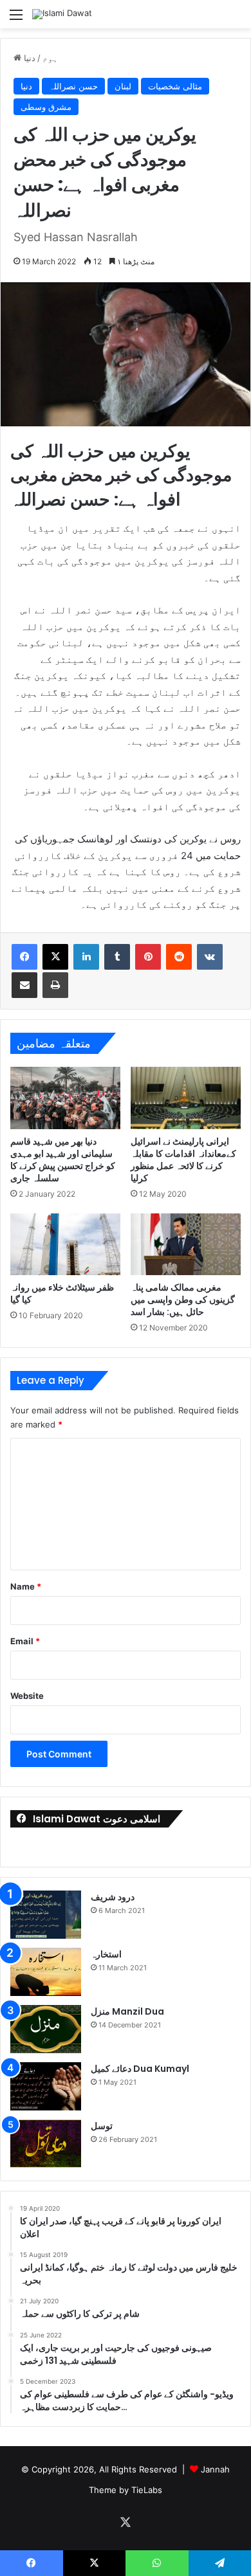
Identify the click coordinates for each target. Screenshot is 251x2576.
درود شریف (113, 1897)
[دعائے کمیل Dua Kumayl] (46, 2086)
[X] (55, 957)
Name (26, 1586)
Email (25, 1641)
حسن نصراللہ (73, 86)
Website (27, 1696)
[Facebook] (24, 957)
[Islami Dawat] (62, 14)
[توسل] (46, 2144)
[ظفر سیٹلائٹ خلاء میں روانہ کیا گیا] (65, 1244)
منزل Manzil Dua (127, 2011)
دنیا (30, 58)
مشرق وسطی (46, 107)
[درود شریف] (46, 1915)
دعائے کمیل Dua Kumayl (140, 2069)
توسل (102, 2126)
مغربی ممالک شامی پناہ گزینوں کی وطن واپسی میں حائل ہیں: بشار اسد (183, 1300)
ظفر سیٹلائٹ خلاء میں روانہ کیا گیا (62, 1293)
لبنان (123, 86)
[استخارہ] (46, 1972)
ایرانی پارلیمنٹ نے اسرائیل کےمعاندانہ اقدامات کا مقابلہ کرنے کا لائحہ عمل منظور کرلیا (183, 1160)
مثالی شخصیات (175, 86)
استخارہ (106, 1954)
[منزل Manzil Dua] (46, 2029)
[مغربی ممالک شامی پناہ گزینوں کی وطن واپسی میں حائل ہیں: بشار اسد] (186, 1244)
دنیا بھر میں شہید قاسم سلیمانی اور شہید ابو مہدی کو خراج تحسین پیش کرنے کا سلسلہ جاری (63, 1160)
